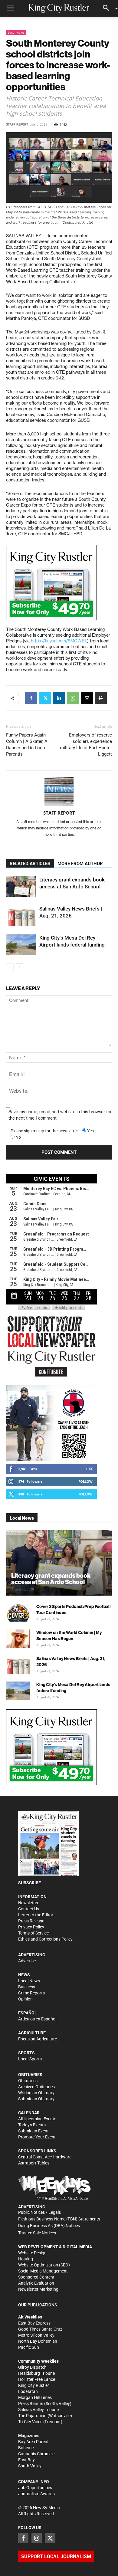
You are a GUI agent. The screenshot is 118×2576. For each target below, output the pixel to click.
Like (89, 1469)
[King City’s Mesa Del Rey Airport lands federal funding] (21, 945)
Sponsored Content (36, 2277)
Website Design (32, 2253)
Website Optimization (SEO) (44, 2265)
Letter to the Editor (36, 1915)
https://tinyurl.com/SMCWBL (59, 641)
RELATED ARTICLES (30, 864)
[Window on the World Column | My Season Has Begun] (18, 1639)
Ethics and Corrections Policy (45, 1939)
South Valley (30, 2466)
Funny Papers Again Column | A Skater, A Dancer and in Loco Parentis (27, 745)
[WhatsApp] (73, 698)
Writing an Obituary (36, 2093)
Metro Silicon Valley (36, 2335)
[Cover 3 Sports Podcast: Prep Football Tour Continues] (18, 1613)
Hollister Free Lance (37, 2379)
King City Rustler (34, 2385)
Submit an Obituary (36, 2099)
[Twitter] (45, 698)
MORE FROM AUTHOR (80, 864)
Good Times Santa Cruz (40, 2329)
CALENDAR (29, 2113)
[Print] (101, 698)
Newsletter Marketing (38, 2289)
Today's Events (32, 2125)
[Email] (87, 698)
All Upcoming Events (37, 2119)
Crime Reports (31, 1993)
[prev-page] (10, 967)
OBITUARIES (30, 2075)
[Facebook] (31, 698)
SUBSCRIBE (29, 1883)
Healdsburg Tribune (36, 2373)
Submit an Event (33, 2131)
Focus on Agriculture (38, 2039)
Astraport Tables (34, 2163)
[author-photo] (59, 792)
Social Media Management (43, 2271)
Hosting (26, 2259)
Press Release (31, 1921)
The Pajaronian (32, 2416)
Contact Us (29, 1909)
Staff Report (17, 125)
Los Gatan (28, 2391)
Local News (16, 32)
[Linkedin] (59, 698)
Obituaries (28, 2081)
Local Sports (30, 2059)
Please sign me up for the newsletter (44, 1131)
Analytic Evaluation (36, 2283)
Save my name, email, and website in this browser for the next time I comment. (60, 1115)
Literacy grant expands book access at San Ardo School (51, 1579)
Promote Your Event (37, 2137)
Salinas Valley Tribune (38, 2410)
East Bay (26, 2460)
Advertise (27, 1961)
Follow (85, 1481)
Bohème (26, 2448)
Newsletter (28, 1903)
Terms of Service (33, 1933)
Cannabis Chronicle (36, 2454)
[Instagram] (37, 2538)
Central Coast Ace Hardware (45, 2157)
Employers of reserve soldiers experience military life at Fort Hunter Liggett (86, 745)
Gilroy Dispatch (32, 2367)
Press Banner (31, 2404)
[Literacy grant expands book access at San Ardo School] (21, 887)
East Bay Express (34, 2323)
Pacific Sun (29, 2347)
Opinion (25, 1999)
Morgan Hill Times (35, 2397)
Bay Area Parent (33, 2442)
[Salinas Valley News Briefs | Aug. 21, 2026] (21, 916)
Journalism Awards (36, 2494)
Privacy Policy (31, 1927)
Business (27, 1987)
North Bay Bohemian (38, 2341)
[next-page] (20, 967)
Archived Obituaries (36, 2087)
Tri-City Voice (30, 2422)
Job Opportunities (35, 2488)
